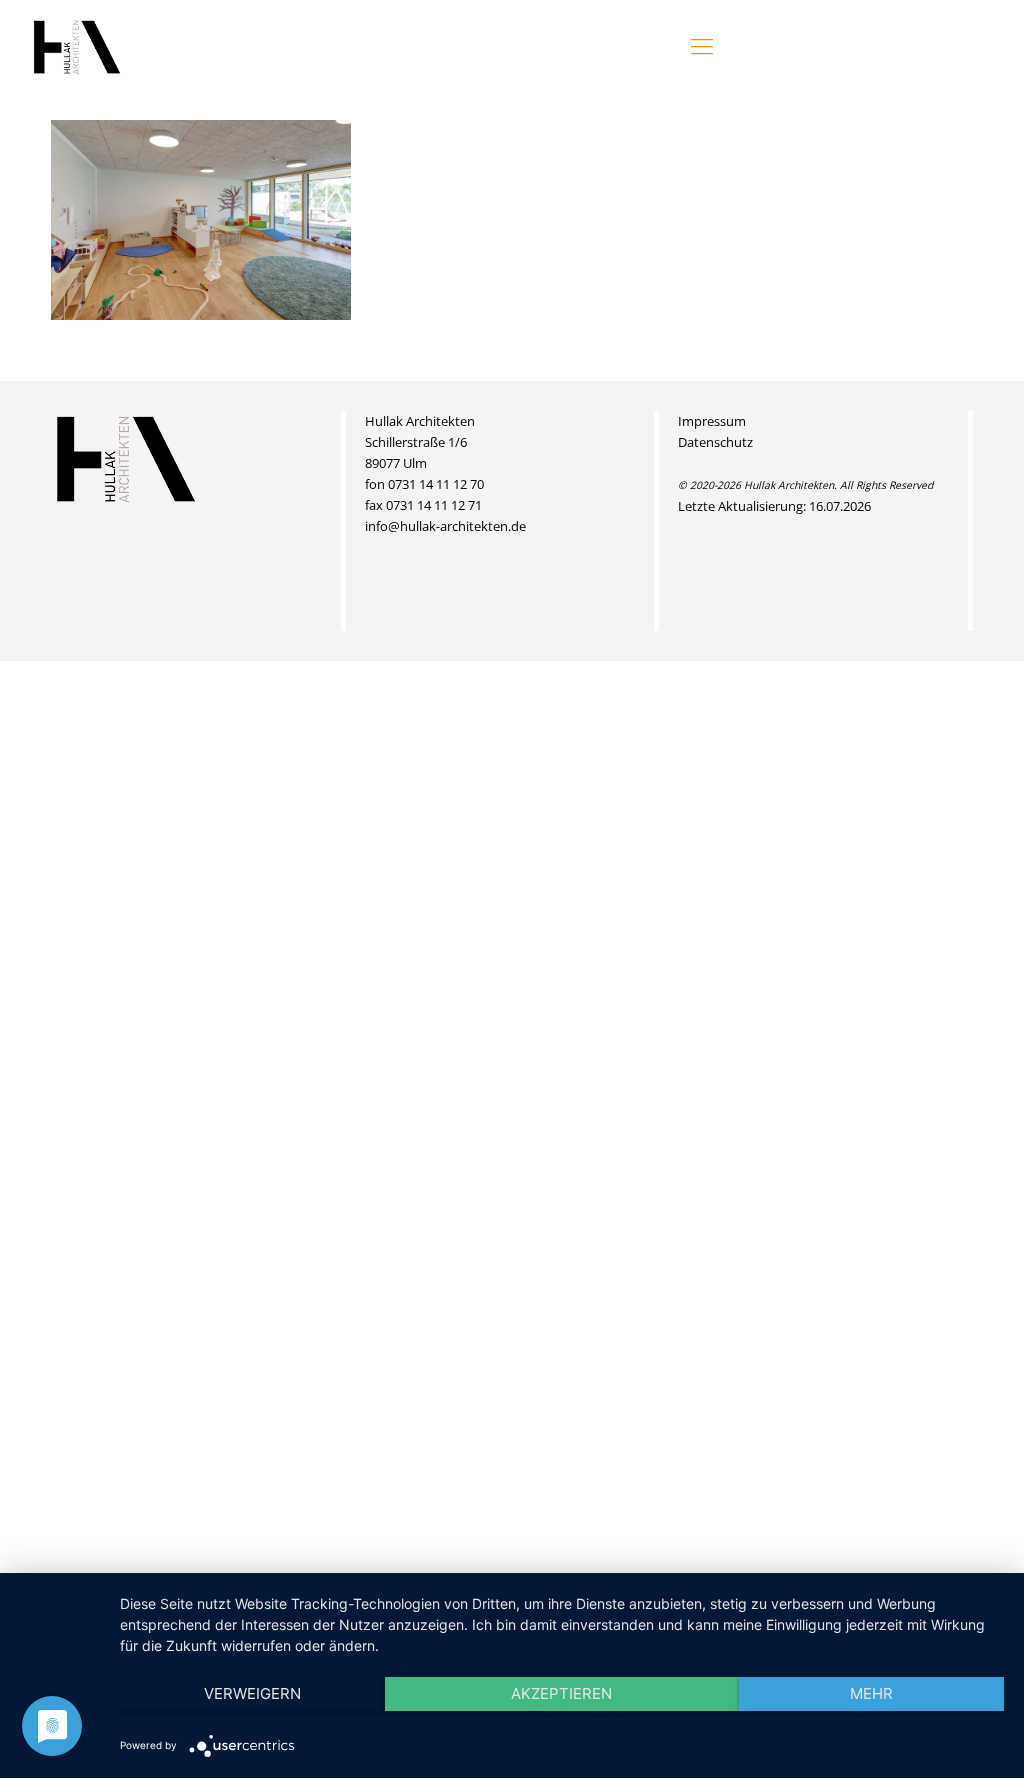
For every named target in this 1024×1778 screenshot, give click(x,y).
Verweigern (252, 1693)
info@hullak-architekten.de (445, 526)
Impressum (712, 421)
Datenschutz (715, 442)
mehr (871, 1693)
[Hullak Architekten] (77, 45)
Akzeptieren (561, 1693)
